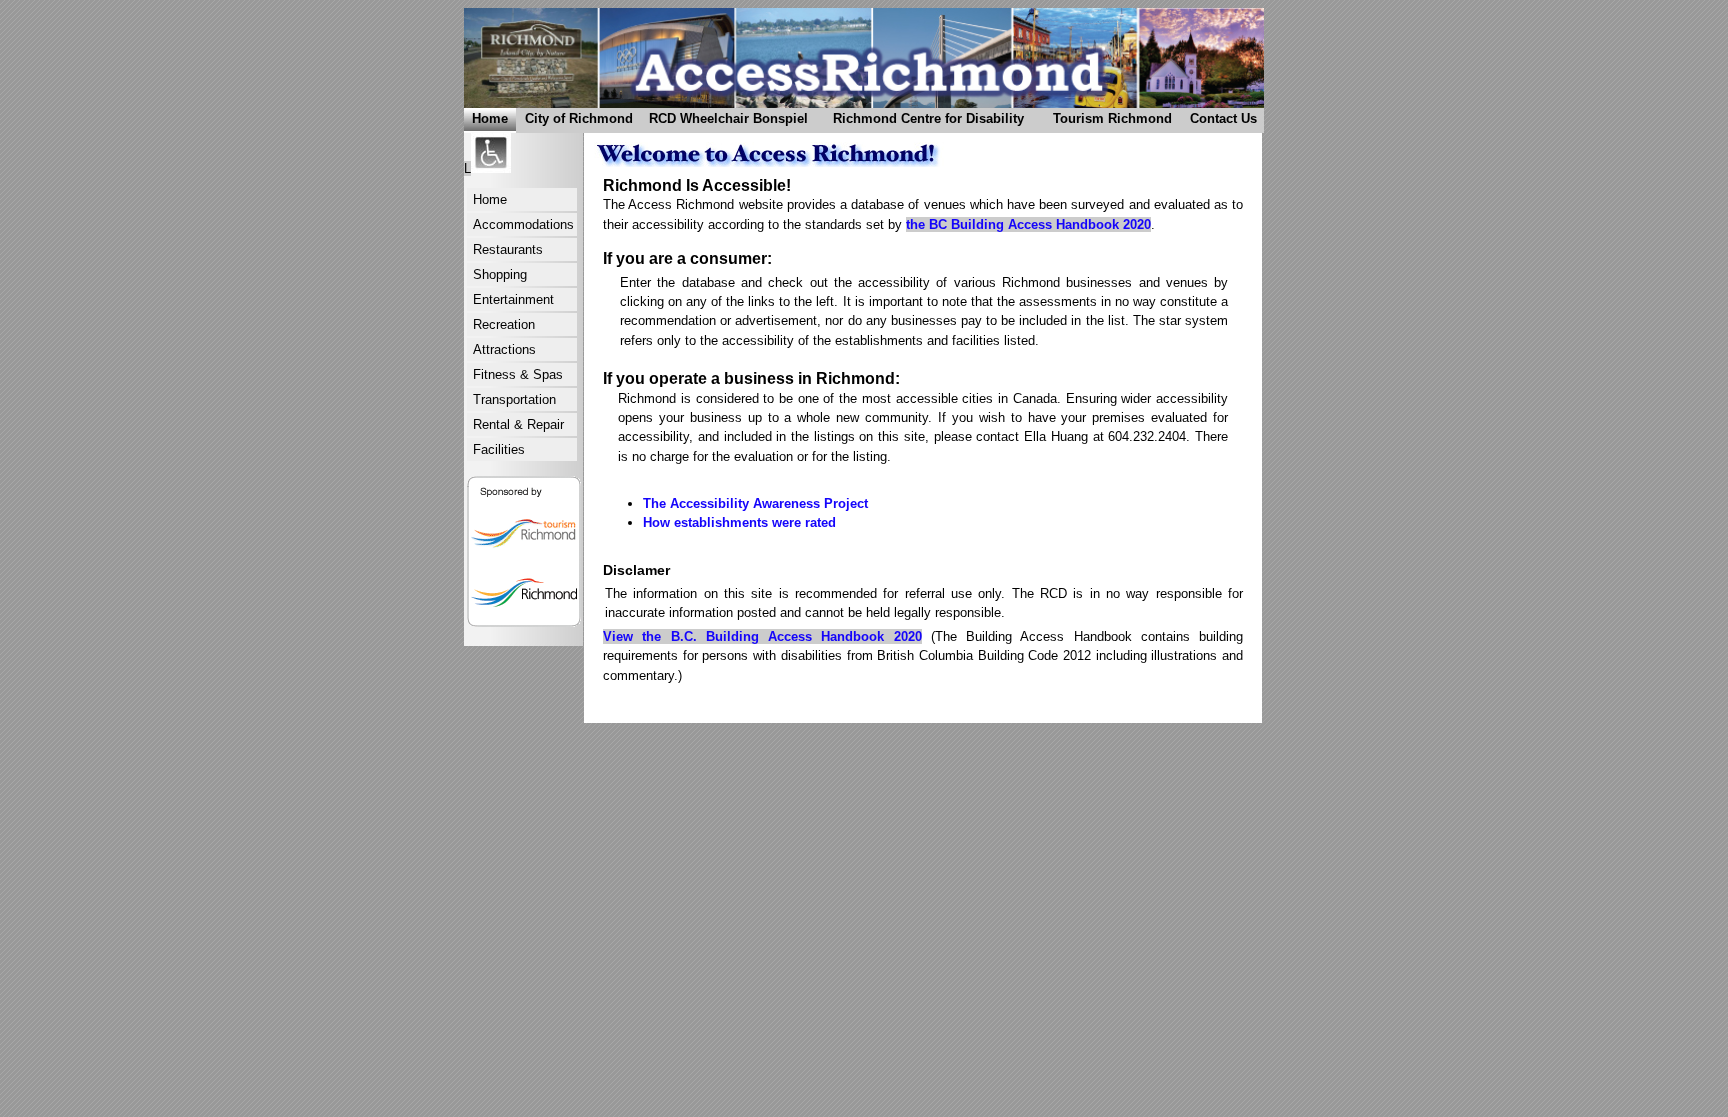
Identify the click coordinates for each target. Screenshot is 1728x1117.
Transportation (514, 399)
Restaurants (508, 249)
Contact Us (1220, 122)
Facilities (499, 449)
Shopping (500, 274)
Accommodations (523, 224)
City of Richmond (574, 122)
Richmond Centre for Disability (919, 122)
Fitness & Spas (518, 374)
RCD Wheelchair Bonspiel (725, 122)
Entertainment (513, 299)
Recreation (504, 324)
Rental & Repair (518, 424)
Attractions (504, 349)
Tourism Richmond (1106, 122)
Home (490, 118)
